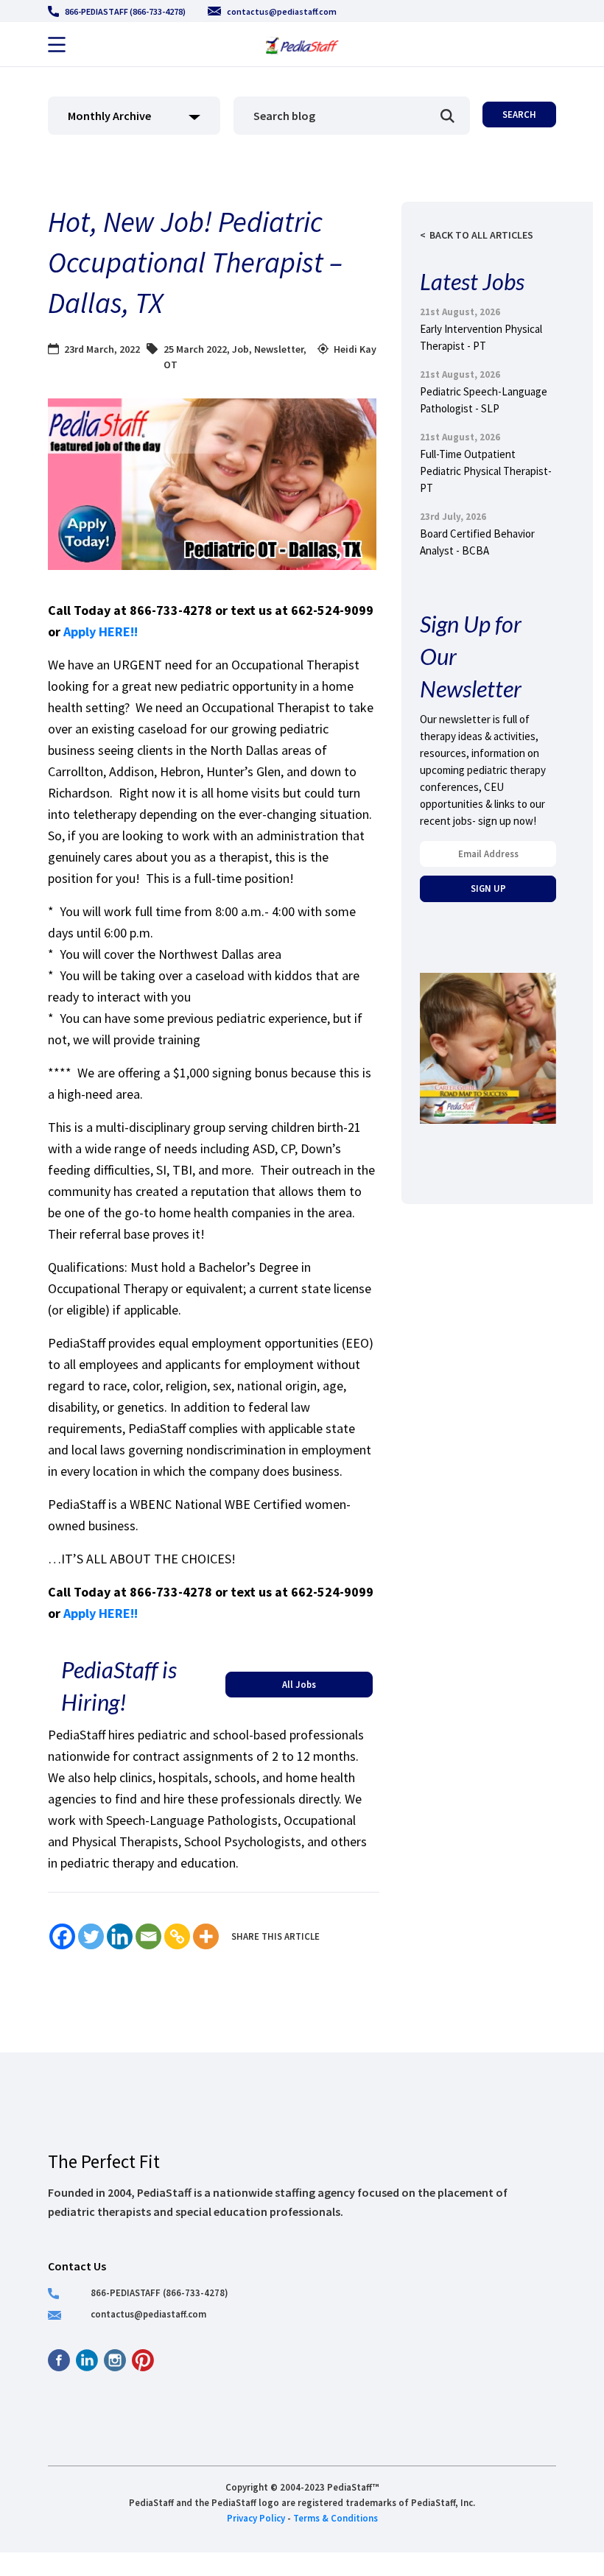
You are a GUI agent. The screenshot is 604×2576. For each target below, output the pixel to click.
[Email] (148, 1936)
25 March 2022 (195, 349)
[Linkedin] (120, 1936)
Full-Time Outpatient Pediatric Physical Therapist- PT (486, 471)
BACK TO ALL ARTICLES (481, 235)
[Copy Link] (177, 1936)
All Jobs (299, 1684)
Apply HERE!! (102, 631)
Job (240, 349)
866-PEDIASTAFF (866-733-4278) (125, 11)
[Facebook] (62, 1936)
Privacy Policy (256, 2518)
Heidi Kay (355, 349)
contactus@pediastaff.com (282, 11)
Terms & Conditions (336, 2518)
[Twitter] (91, 1936)
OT (171, 365)
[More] (206, 1936)
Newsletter (279, 349)
